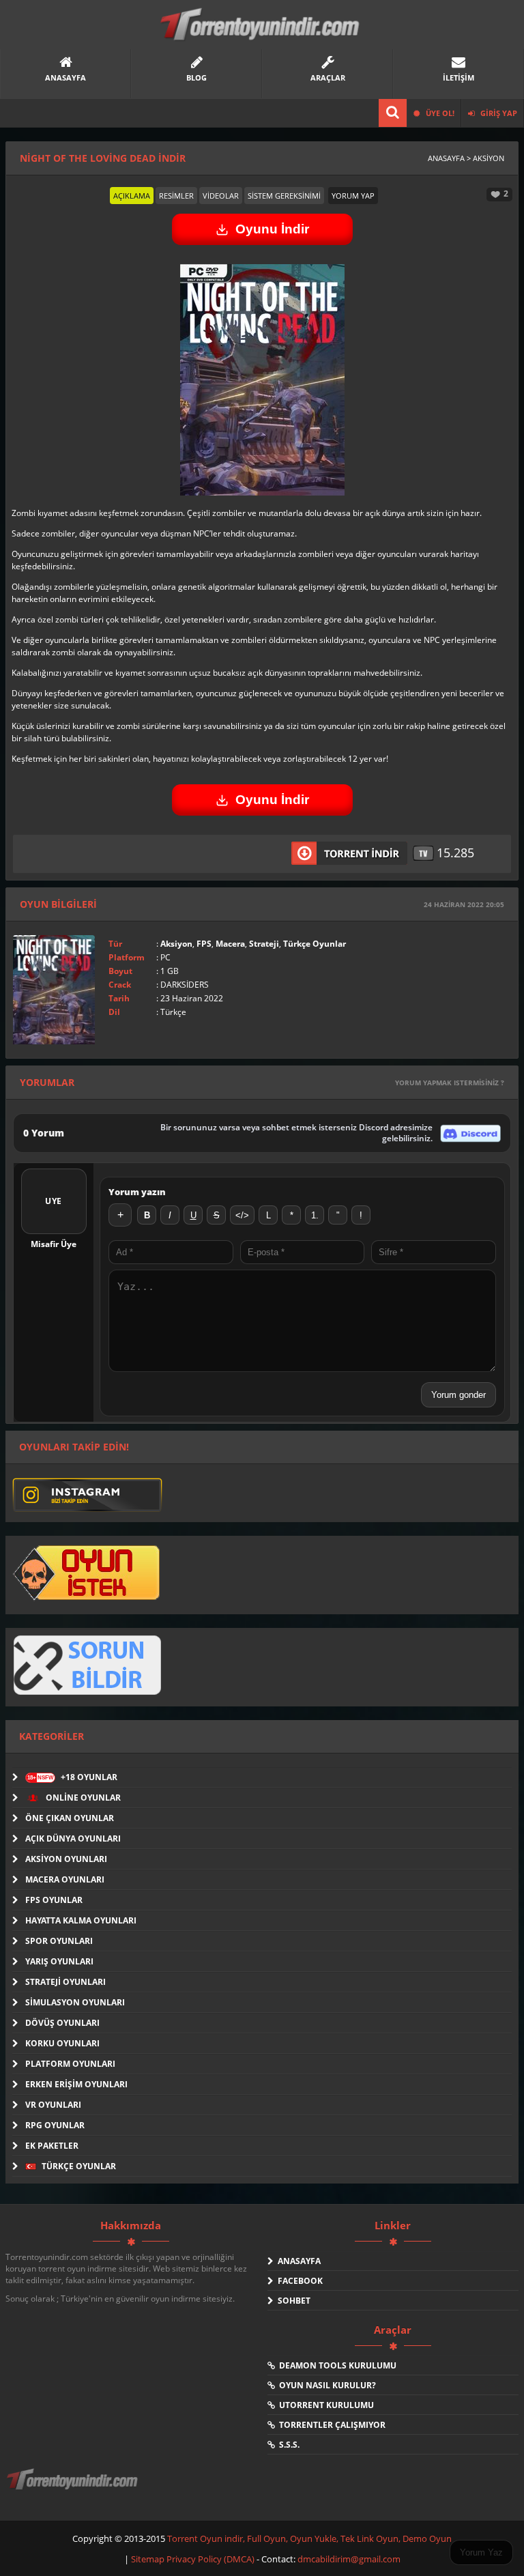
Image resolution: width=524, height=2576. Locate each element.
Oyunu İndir (272, 229)
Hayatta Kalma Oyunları (81, 1920)
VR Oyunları (53, 2105)
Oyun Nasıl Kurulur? (325, 2385)
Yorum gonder (458, 1395)
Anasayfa (297, 2261)
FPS (204, 944)
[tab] (132, 196)
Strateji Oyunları (65, 1982)
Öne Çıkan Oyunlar (70, 1818)
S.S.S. (287, 2445)
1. (315, 1215)
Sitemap (149, 2559)
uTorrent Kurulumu (324, 2405)
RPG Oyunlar (55, 2125)
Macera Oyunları (65, 1879)
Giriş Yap (498, 113)
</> (242, 1215)
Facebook (298, 2281)
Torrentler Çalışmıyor (330, 2425)
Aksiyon (176, 944)
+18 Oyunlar (72, 1777)
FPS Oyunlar (54, 1900)
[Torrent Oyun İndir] (74, 2489)
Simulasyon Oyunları (75, 2002)
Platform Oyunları (70, 2064)
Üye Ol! (439, 113)
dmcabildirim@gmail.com (349, 2559)
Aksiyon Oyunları (66, 1859)
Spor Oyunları (59, 1941)
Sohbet (292, 2301)
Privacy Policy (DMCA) (210, 2559)
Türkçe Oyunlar (315, 944)
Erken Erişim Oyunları (76, 2084)
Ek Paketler (52, 2146)
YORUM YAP (353, 196)
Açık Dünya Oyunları (73, 1838)
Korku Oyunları (62, 2043)
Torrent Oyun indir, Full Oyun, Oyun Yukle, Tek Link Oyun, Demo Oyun (309, 2538)
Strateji (264, 944)
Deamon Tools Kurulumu (336, 2365)
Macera (230, 944)
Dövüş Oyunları (62, 2023)
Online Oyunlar (82, 1798)
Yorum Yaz (481, 2552)
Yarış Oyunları (59, 1961)
